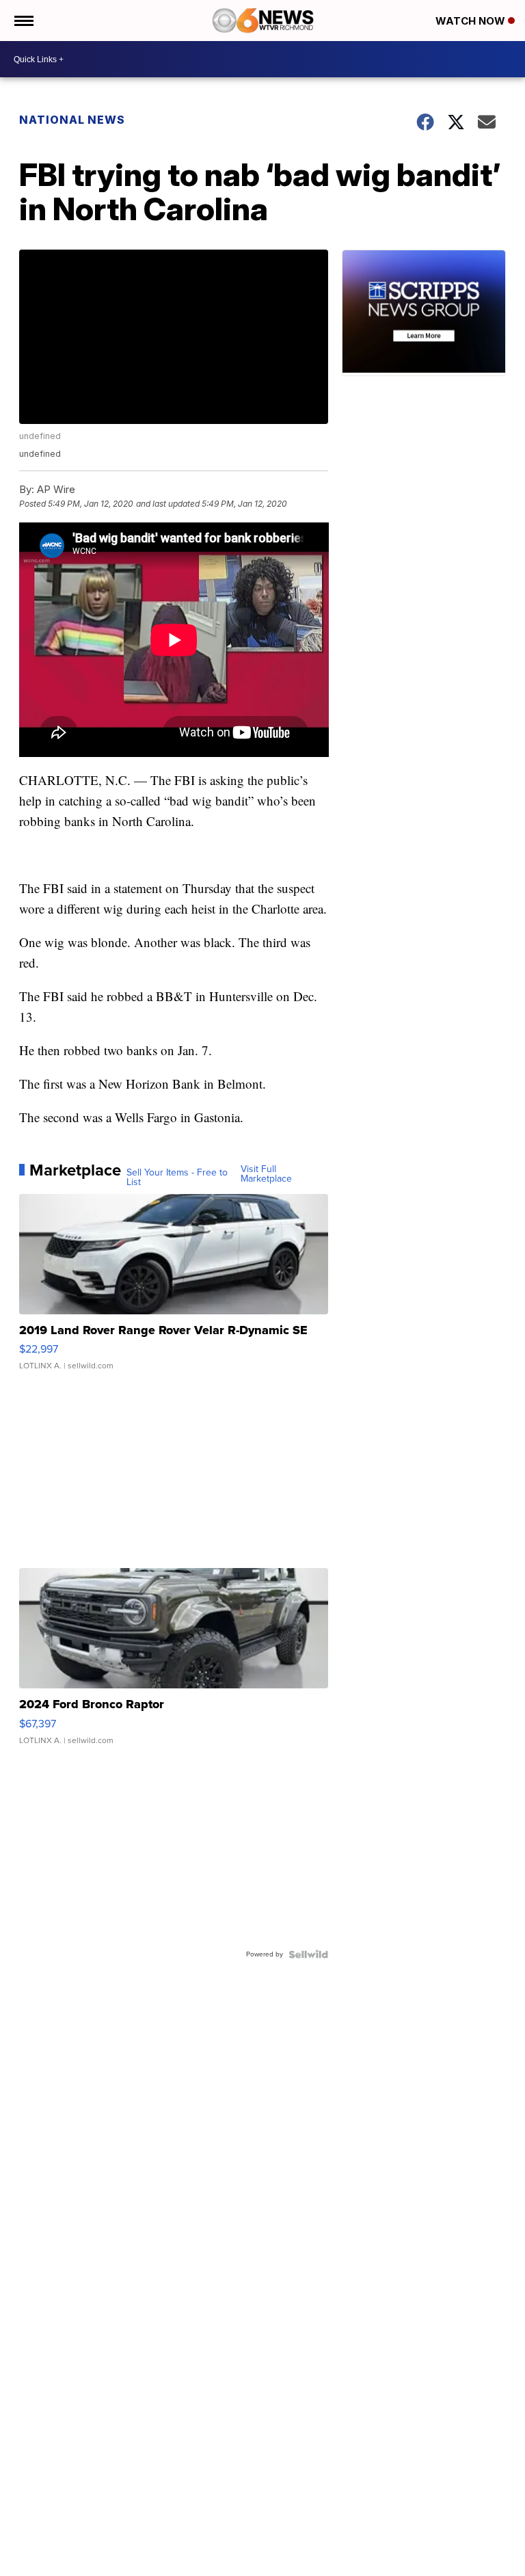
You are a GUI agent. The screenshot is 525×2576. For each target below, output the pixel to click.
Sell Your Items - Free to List (177, 1178)
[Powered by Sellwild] (308, 1954)
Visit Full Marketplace (266, 1174)
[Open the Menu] (23, 21)
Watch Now (472, 21)
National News (72, 120)
